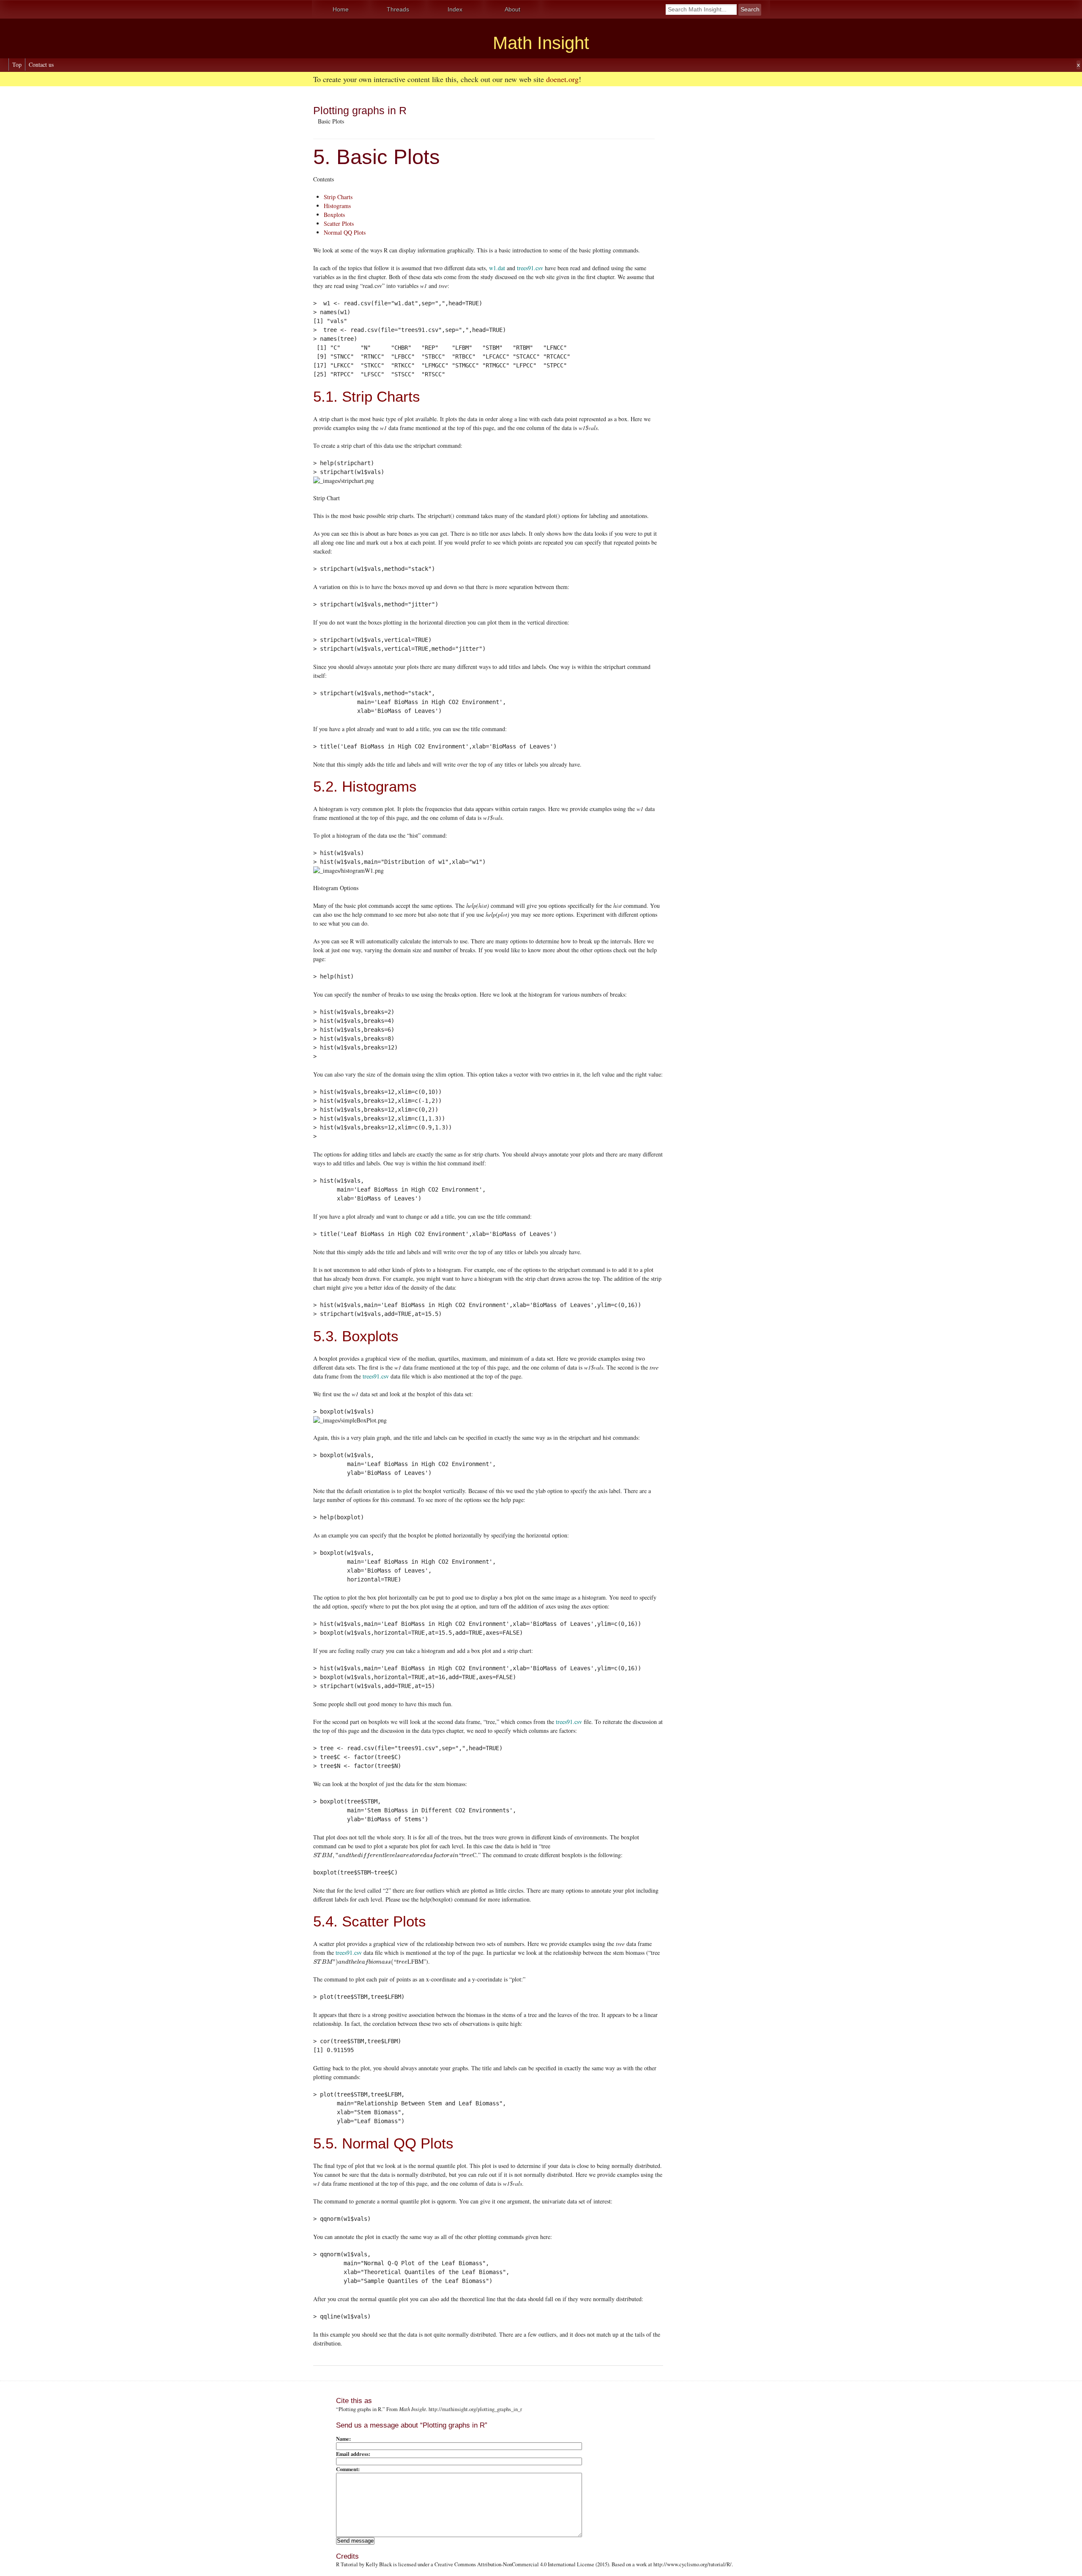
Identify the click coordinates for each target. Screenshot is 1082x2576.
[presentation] (393, 1855)
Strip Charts (338, 197)
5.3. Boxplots (356, 1336)
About (512, 9)
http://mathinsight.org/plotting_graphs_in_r (475, 2409)
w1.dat (497, 268)
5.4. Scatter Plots (370, 1921)
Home (341, 9)
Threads (398, 9)
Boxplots (334, 215)
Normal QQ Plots (345, 232)
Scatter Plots (339, 223)
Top (17, 64)
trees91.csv (530, 268)
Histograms (337, 206)
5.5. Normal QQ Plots (383, 2143)
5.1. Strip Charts (367, 396)
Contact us (41, 64)
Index (455, 9)
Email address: (353, 2454)
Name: (343, 2439)
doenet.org (562, 79)
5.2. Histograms (365, 786)
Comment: (348, 2469)
